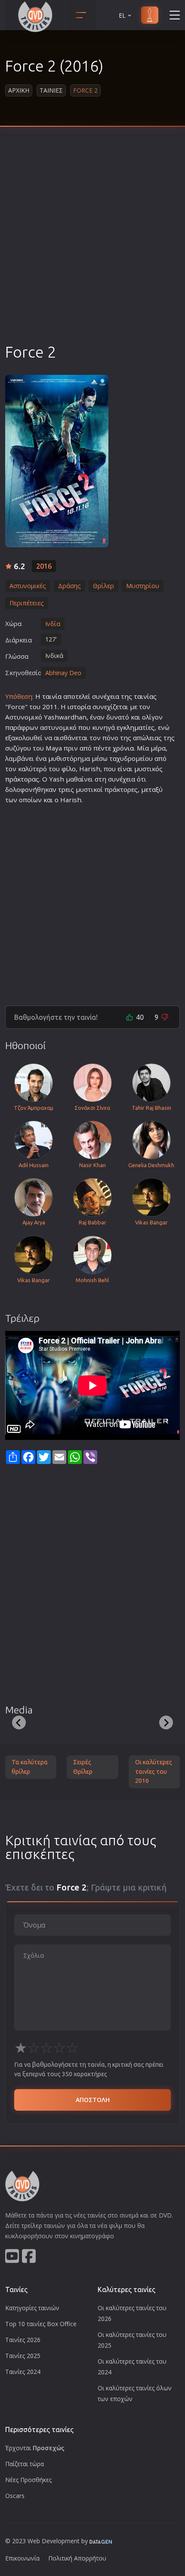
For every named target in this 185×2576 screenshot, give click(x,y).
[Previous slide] (19, 1723)
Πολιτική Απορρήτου (77, 2558)
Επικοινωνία (22, 2558)
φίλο (69, 769)
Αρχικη (19, 90)
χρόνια (123, 748)
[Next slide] (166, 1723)
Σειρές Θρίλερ (83, 1767)
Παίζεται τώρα (25, 2464)
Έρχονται (35, 2448)
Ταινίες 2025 (23, 2356)
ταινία (52, 696)
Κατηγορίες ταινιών (32, 2308)
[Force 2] (57, 461)
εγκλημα (129, 727)
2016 (44, 566)
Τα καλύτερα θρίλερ (30, 1767)
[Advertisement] (92, 245)
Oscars (15, 2496)
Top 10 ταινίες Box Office (41, 2324)
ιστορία (79, 707)
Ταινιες (51, 90)
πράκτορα (20, 779)
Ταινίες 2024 (23, 2372)
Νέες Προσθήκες (28, 2480)
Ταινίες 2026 (23, 2340)
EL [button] (122, 15)
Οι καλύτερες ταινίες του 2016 (154, 1771)
